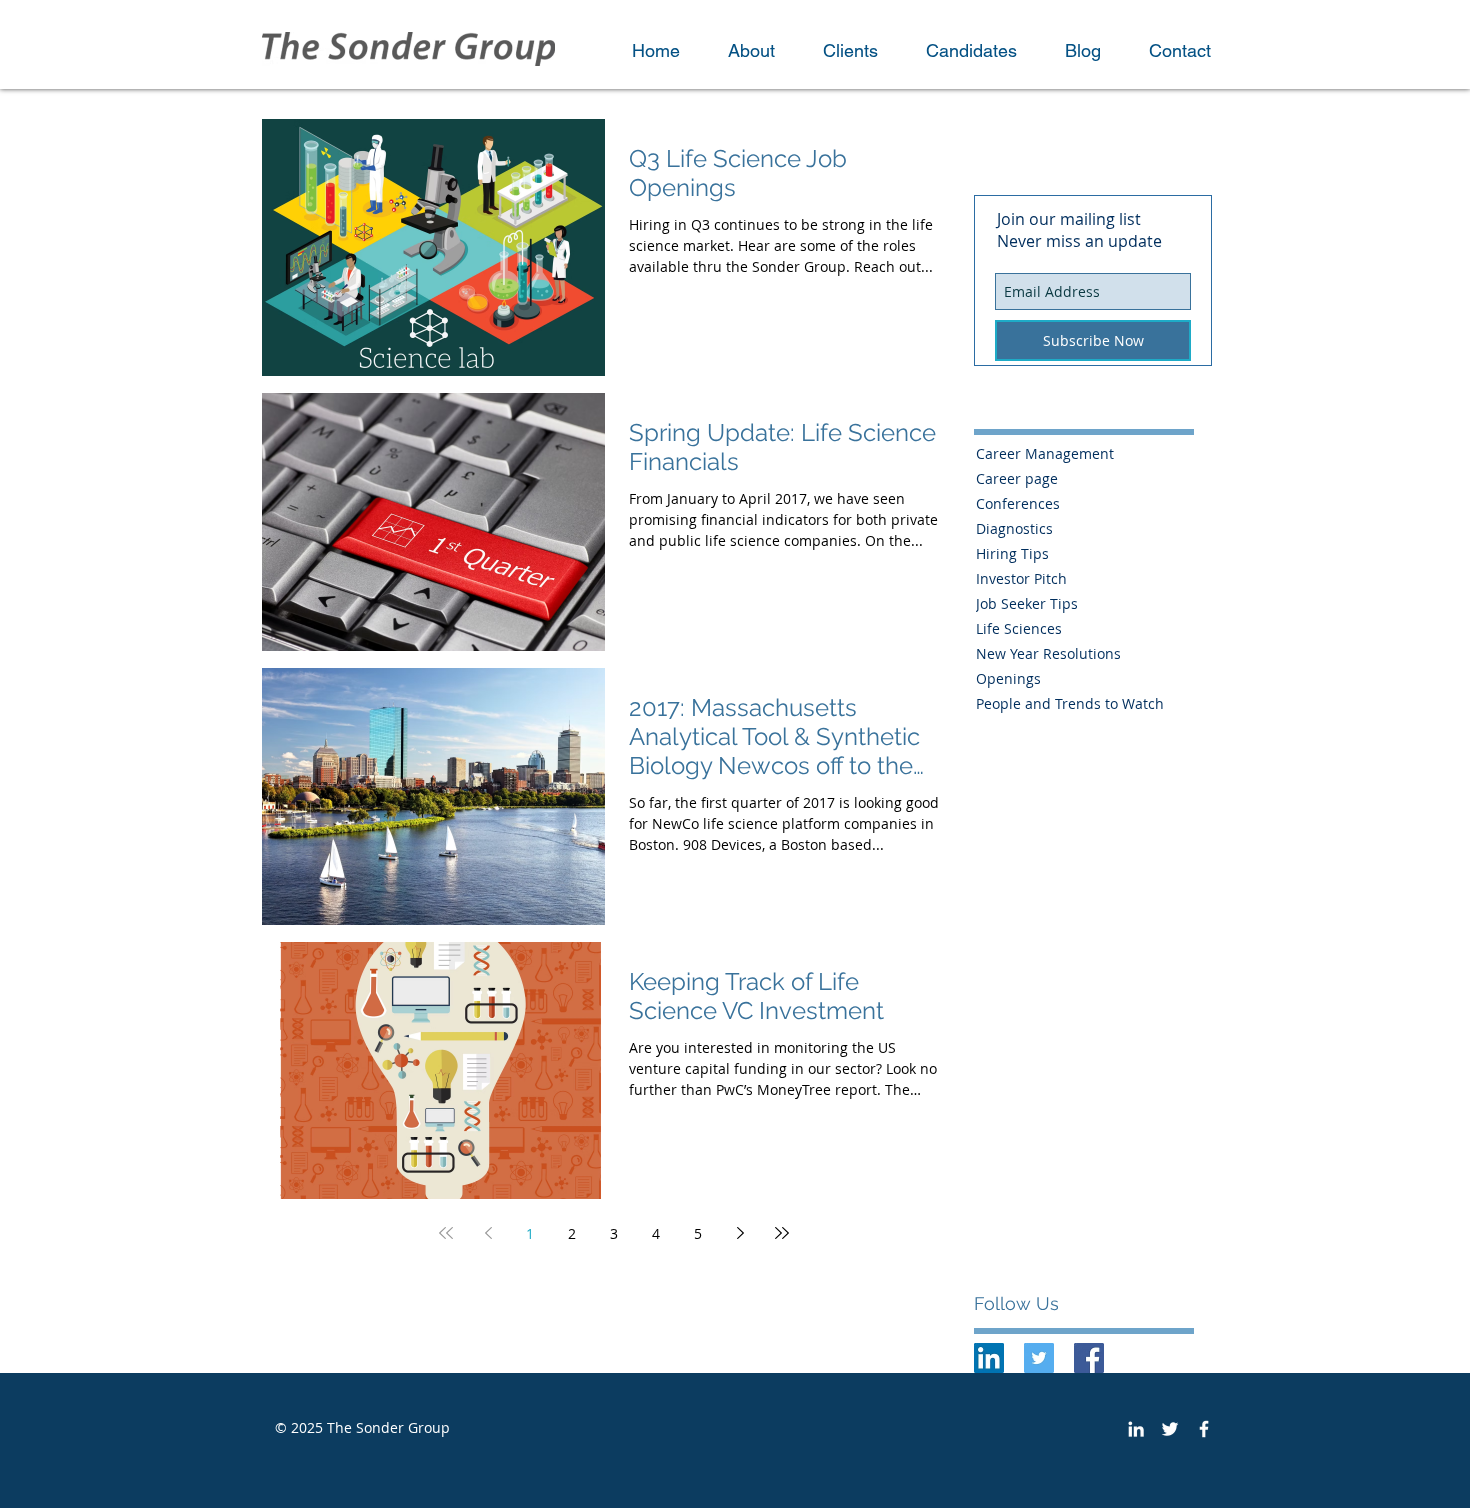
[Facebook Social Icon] (1089, 1358)
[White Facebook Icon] (1204, 1429)
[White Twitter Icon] (1170, 1429)
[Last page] (782, 1233)
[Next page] (740, 1233)
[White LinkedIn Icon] (1136, 1429)
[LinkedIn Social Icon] (989, 1358)
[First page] (446, 1233)
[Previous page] (488, 1233)
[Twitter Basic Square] (1039, 1358)
